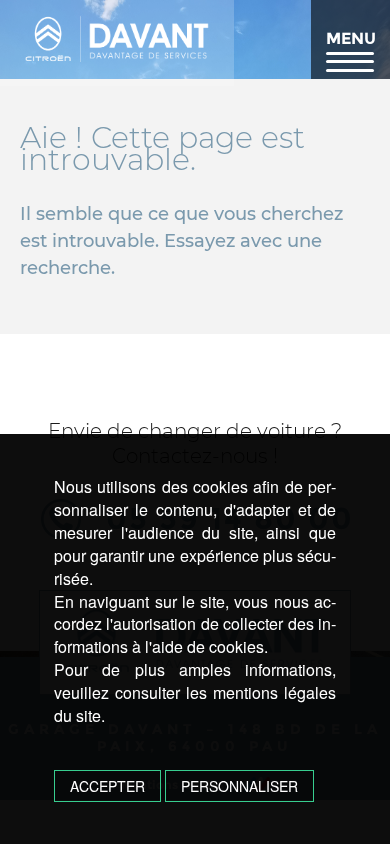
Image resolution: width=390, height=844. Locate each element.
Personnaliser (239, 786)
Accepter (107, 786)
